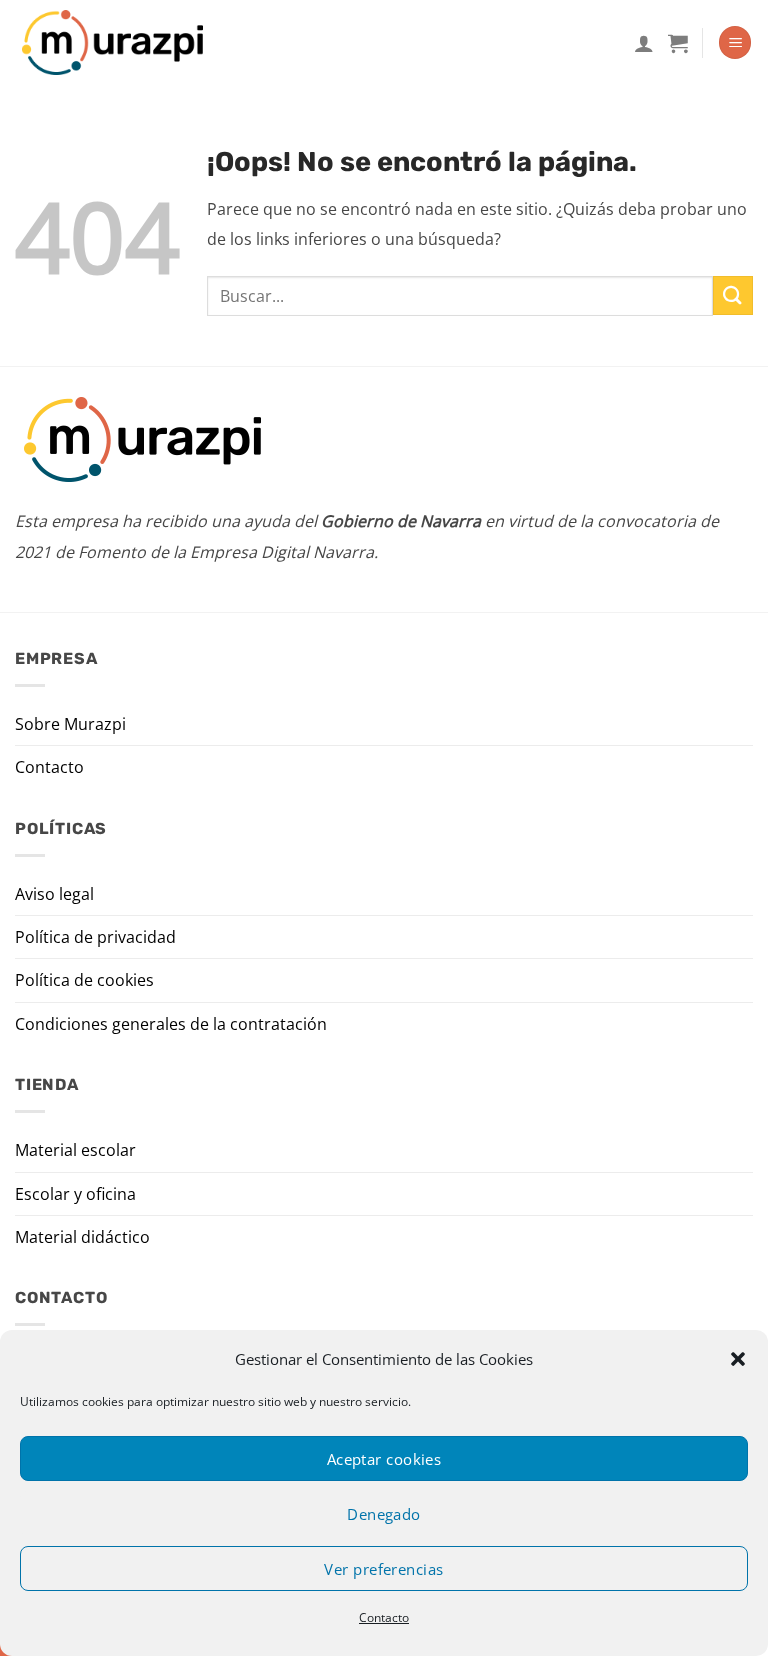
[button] (738, 1359)
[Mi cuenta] (644, 43)
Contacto (384, 1617)
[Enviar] (733, 295)
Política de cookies (84, 980)
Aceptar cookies (384, 1459)
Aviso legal (54, 894)
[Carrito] (678, 43)
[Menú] (735, 42)
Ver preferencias (383, 1569)
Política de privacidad (95, 937)
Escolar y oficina (75, 1194)
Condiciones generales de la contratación (171, 1024)
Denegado (384, 1514)
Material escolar (75, 1150)
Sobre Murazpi (70, 724)
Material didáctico (82, 1237)
